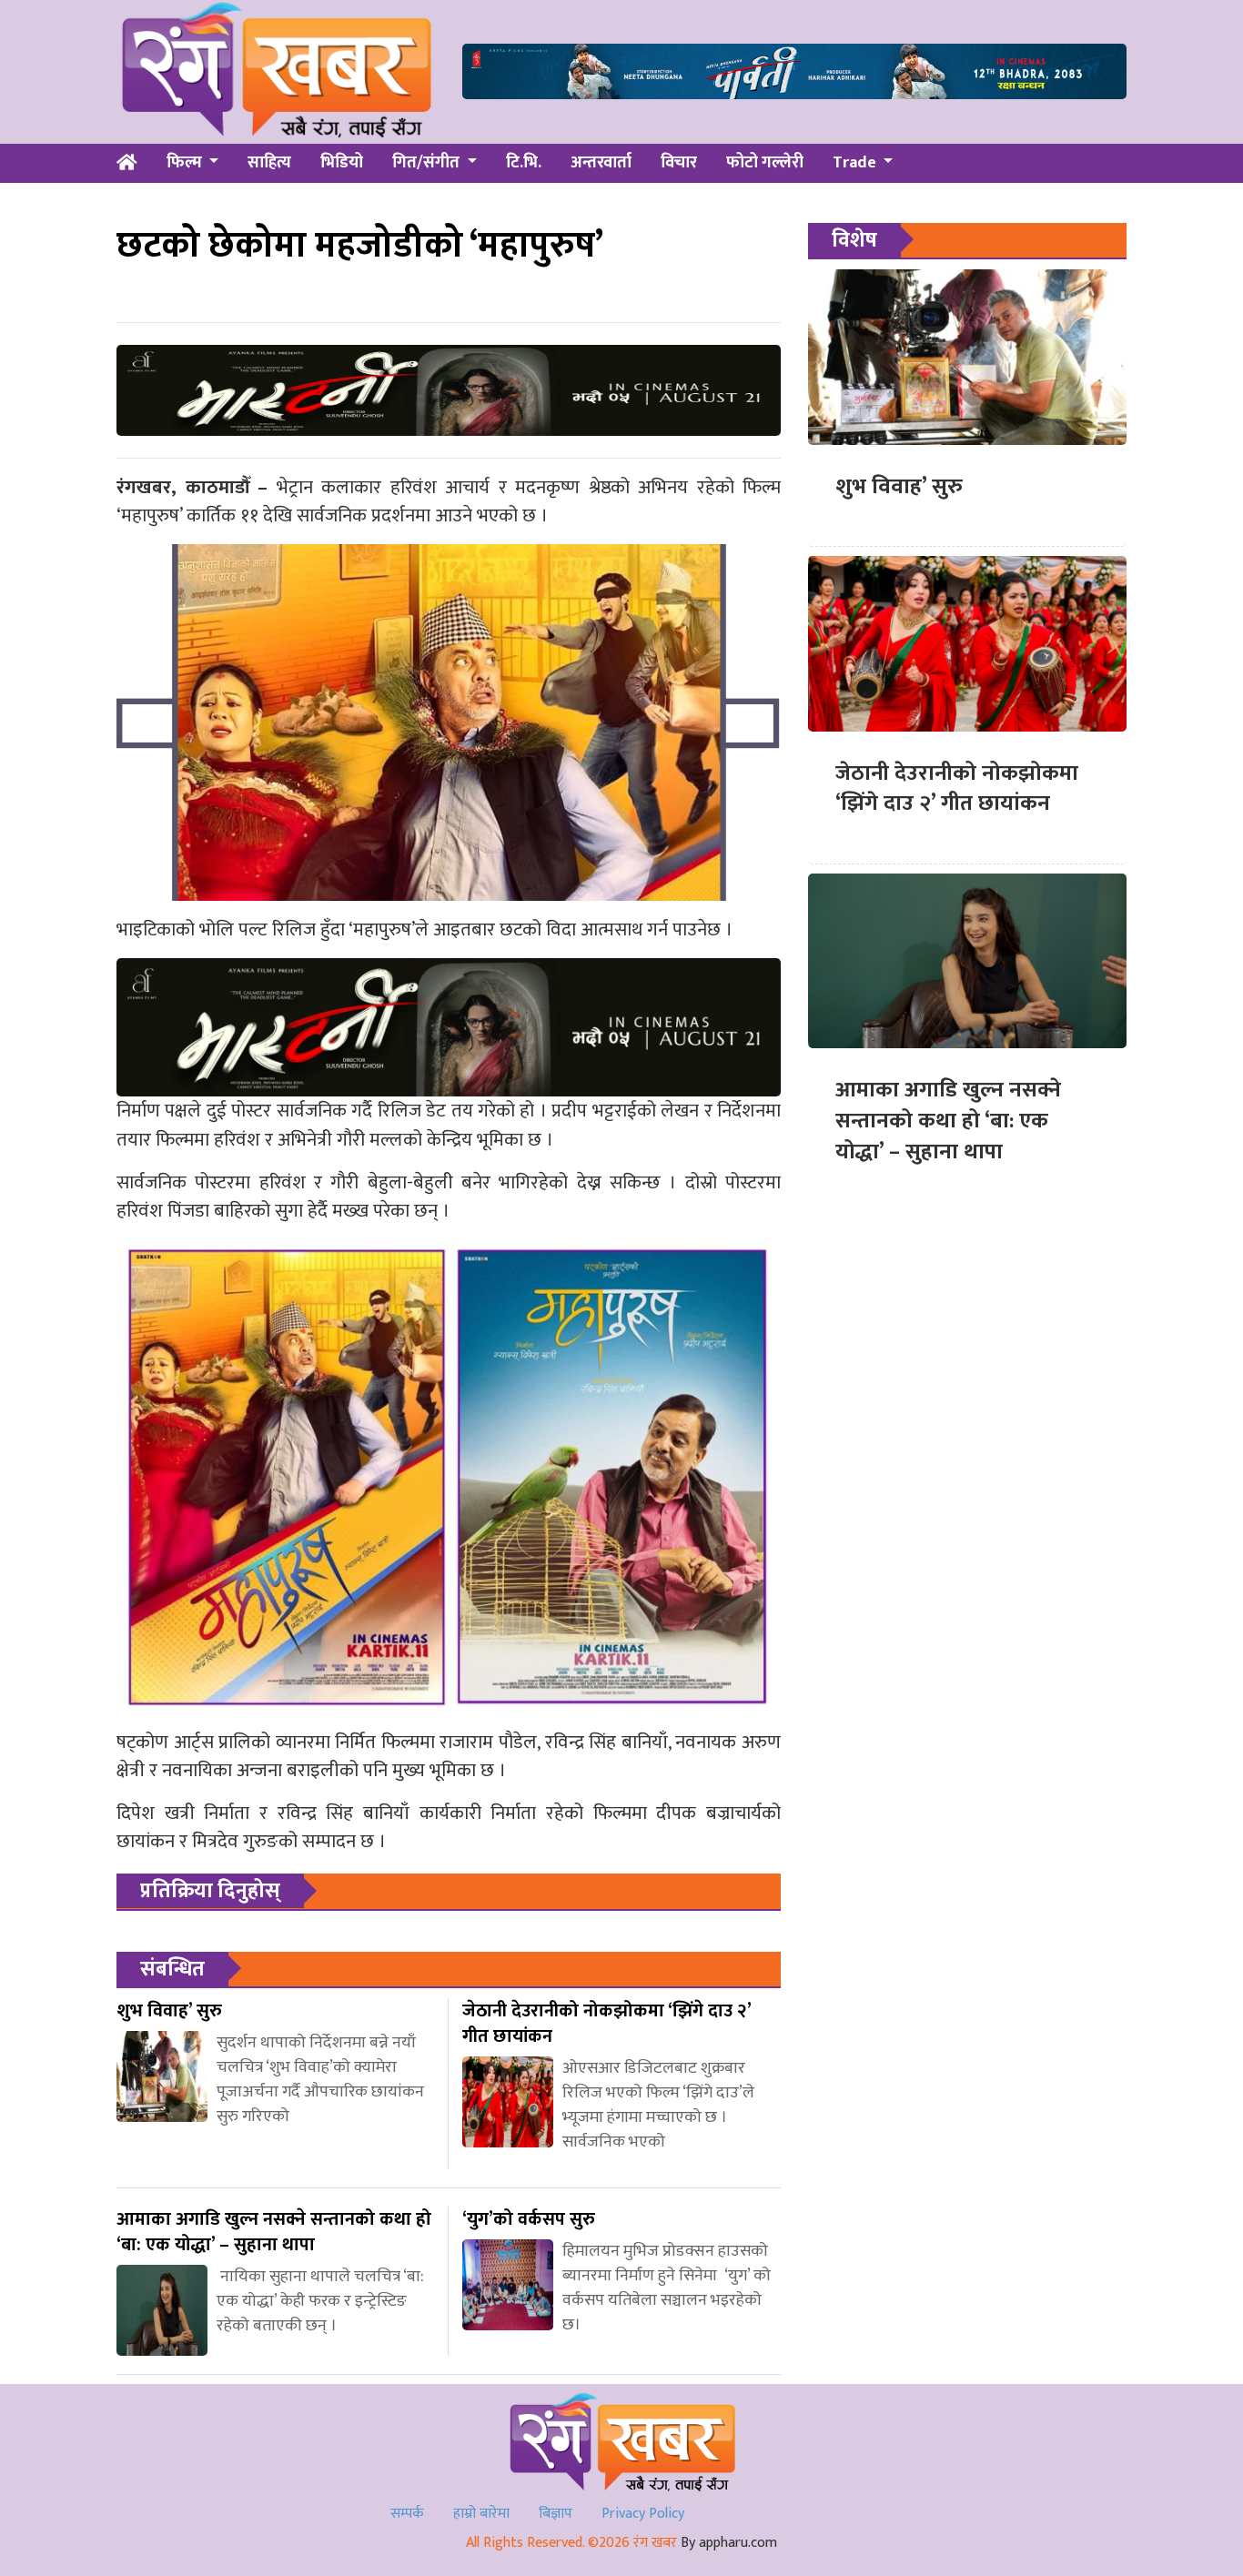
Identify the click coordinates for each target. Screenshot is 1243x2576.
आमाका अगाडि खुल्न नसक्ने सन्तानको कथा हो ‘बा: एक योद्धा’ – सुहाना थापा (948, 1121)
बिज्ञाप (556, 2514)
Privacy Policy (643, 2514)
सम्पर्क (407, 2514)
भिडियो (342, 163)
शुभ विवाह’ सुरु (899, 487)
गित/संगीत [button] (428, 163)
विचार (679, 163)
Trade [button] (856, 163)
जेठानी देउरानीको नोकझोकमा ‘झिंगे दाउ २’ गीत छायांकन (957, 789)
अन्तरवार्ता (601, 163)
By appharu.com (729, 2543)
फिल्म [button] (186, 163)
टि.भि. (524, 163)
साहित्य (269, 163)
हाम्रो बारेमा (481, 2514)
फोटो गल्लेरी (765, 163)
